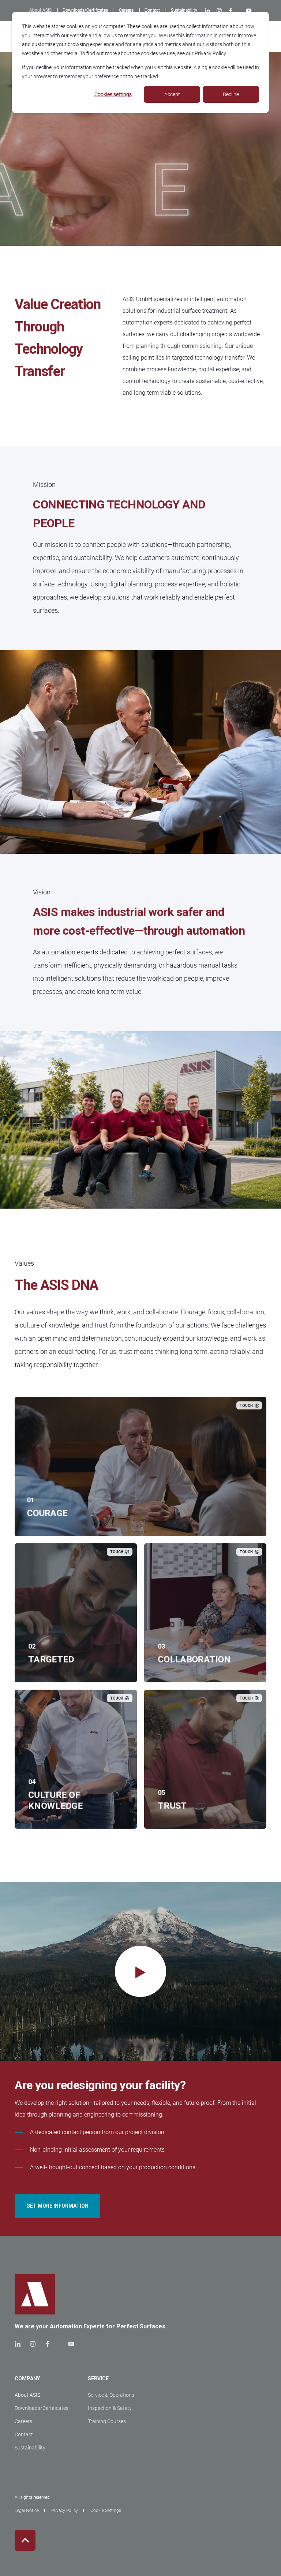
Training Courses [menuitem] (107, 2421)
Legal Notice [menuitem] (27, 2511)
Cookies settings (113, 94)
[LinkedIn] (209, 11)
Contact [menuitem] (24, 2434)
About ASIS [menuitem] (27, 2395)
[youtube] (69, 2344)
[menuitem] (40, 10)
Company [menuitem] (27, 2379)
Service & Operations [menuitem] (111, 2395)
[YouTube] (247, 11)
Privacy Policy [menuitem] (65, 2511)
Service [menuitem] (98, 2379)
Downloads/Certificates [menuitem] (42, 2408)
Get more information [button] (57, 2206)
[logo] (35, 2294)
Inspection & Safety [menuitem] (110, 2408)
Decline (231, 94)
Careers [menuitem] (23, 2421)
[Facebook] (231, 11)
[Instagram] (219, 11)
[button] (140, 1971)
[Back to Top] (25, 2540)
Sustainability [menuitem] (30, 2448)
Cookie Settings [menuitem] (106, 2511)
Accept (172, 94)
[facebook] (48, 2344)
